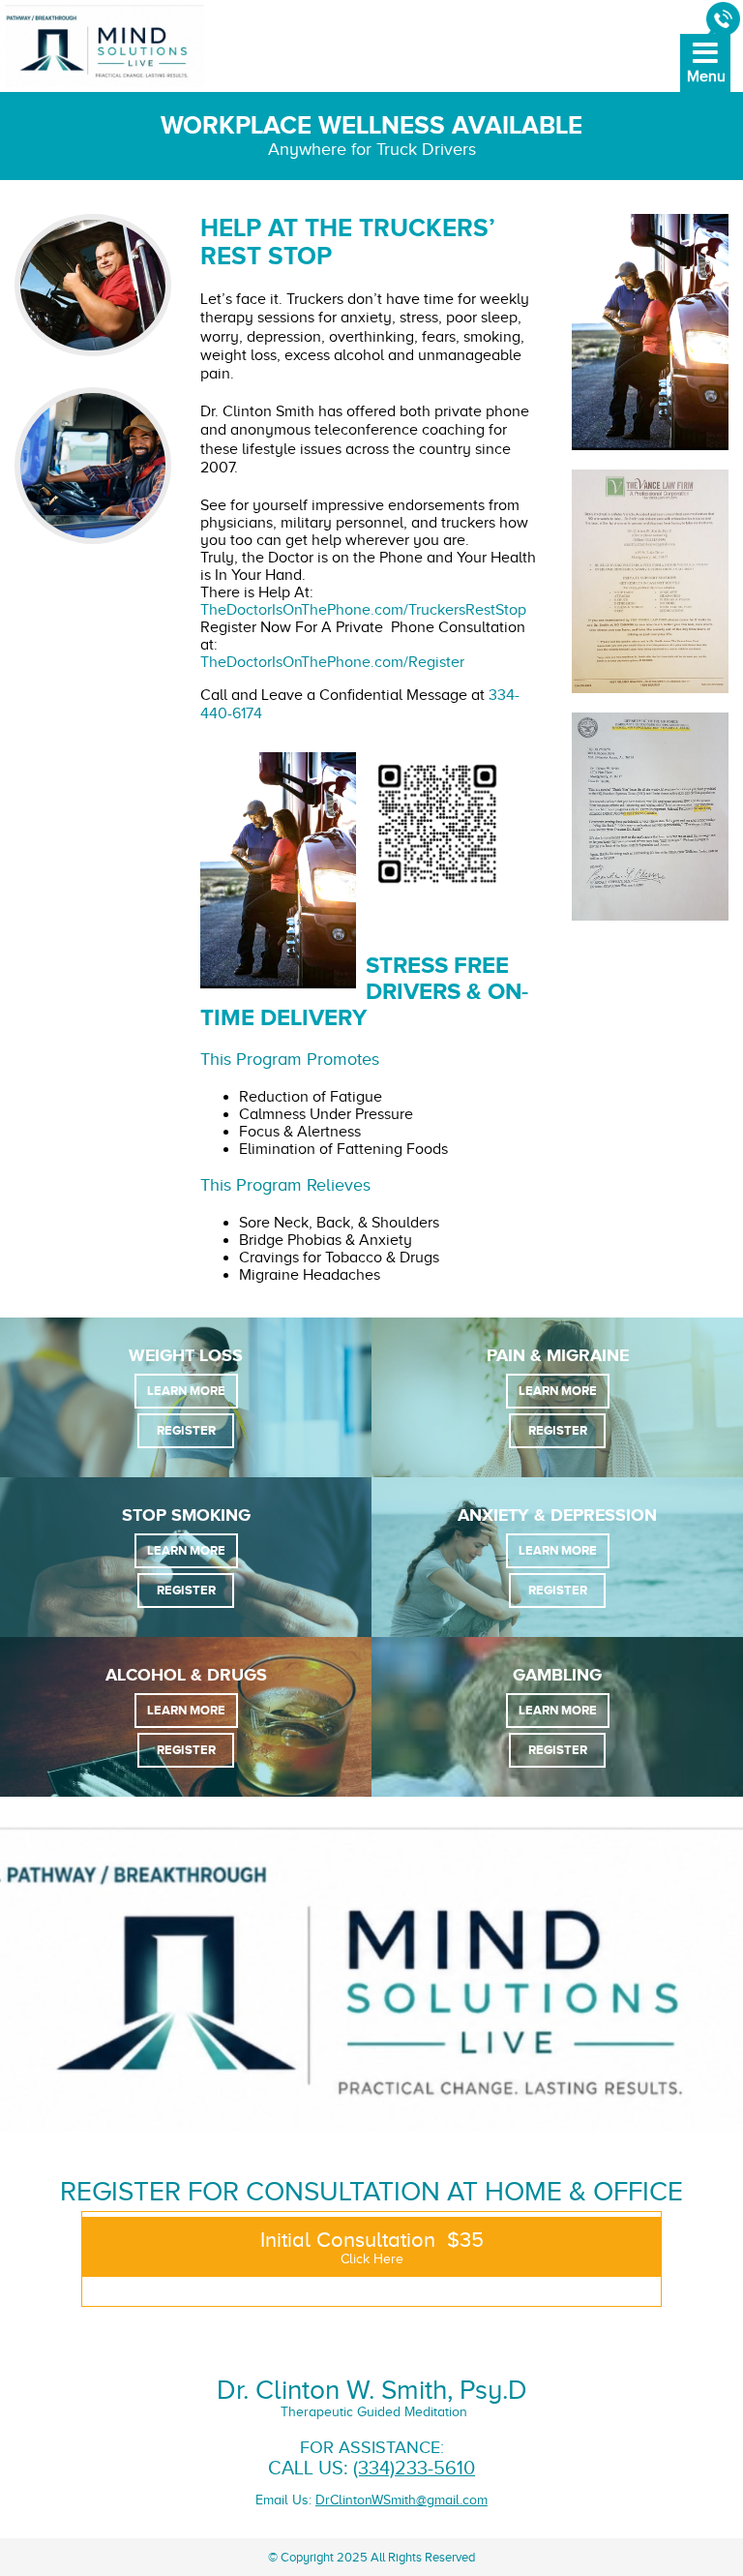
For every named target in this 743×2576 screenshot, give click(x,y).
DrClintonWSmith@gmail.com (401, 2500)
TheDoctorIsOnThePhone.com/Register (332, 662)
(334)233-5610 (414, 2468)
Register (186, 1430)
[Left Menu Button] (704, 76)
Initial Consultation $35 (372, 2247)
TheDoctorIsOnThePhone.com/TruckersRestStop (363, 610)
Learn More (186, 1391)
